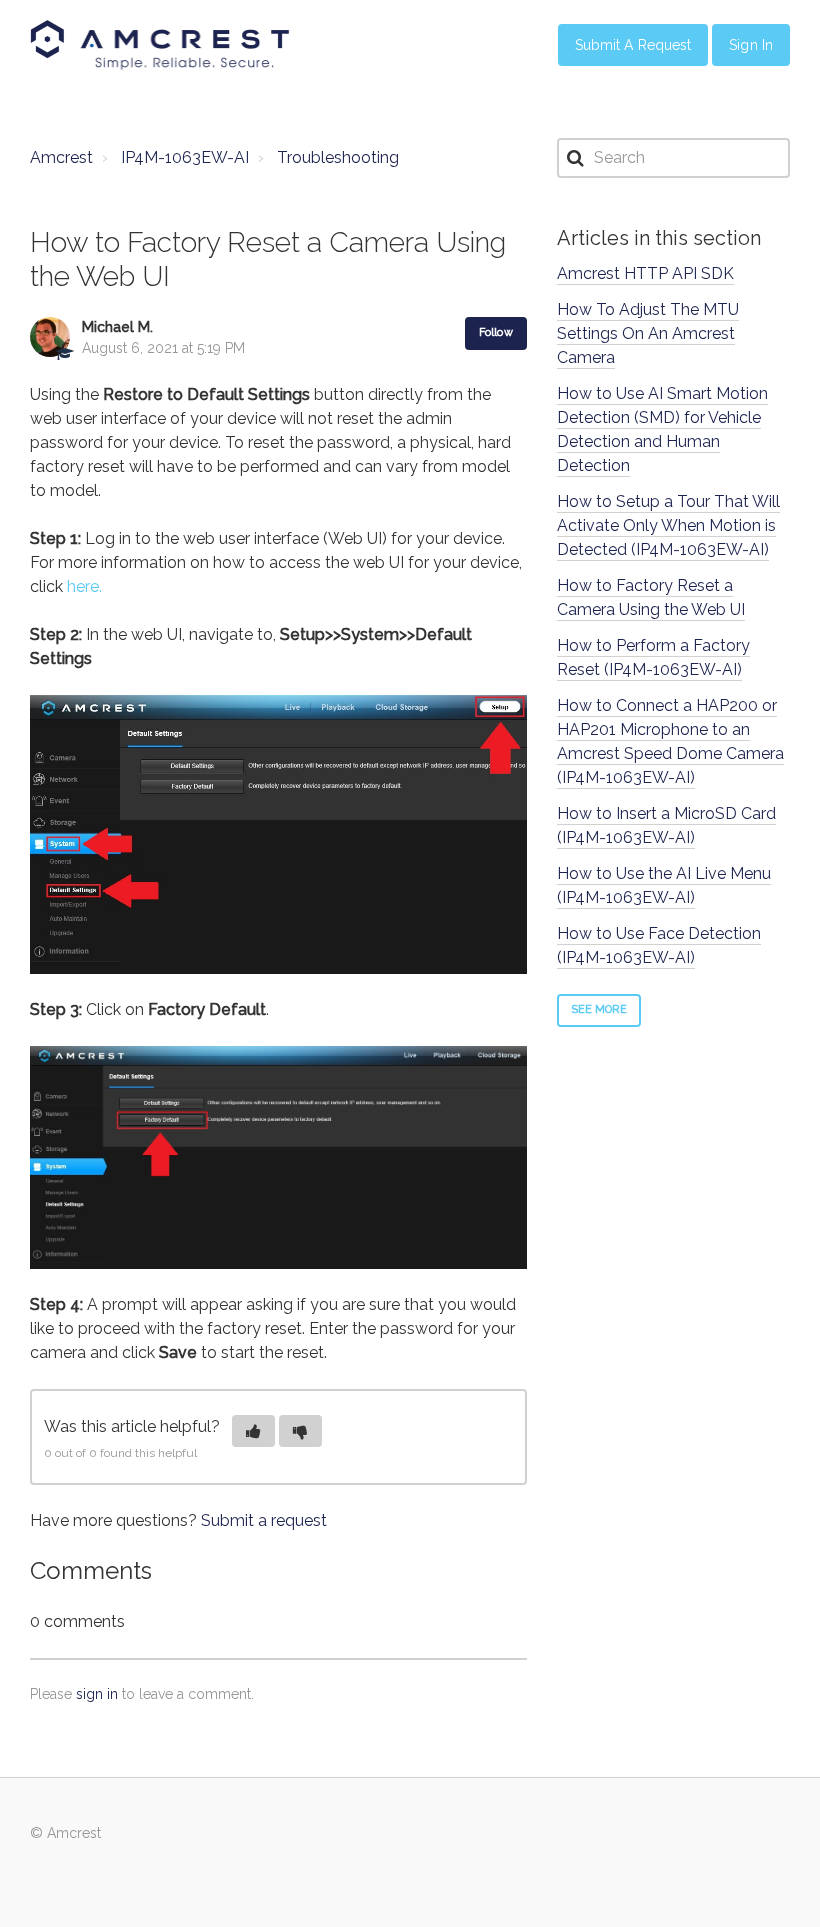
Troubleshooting (338, 157)
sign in (97, 1694)
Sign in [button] (751, 45)
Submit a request (264, 1520)
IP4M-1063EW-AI (185, 157)
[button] (253, 1431)
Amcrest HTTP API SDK (645, 273)
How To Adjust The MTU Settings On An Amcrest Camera (648, 333)
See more (599, 1009)
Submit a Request (633, 45)
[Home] (160, 45)
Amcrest (61, 157)
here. (84, 586)
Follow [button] (496, 332)
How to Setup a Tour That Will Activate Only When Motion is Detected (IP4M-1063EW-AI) (668, 525)
